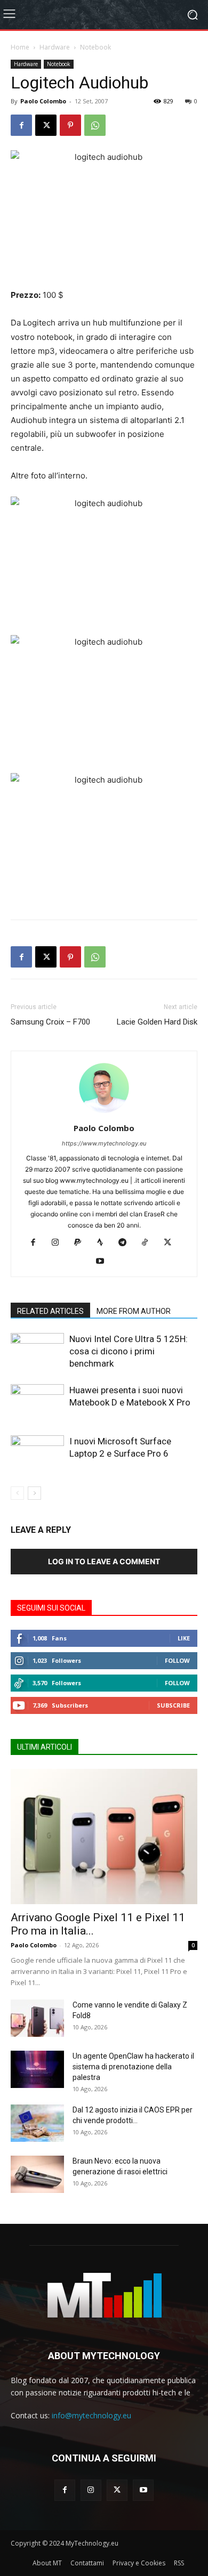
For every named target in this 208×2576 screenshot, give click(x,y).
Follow (177, 1660)
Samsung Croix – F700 (50, 1022)
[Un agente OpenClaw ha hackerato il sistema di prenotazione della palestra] (37, 2069)
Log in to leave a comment (104, 1561)
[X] (46, 125)
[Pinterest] (70, 125)
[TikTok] (149, 1243)
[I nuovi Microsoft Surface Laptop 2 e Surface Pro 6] (37, 1454)
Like (184, 1638)
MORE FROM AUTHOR (134, 1311)
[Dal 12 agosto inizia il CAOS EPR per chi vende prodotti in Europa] (37, 2123)
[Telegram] (127, 1243)
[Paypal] (82, 1243)
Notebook (95, 47)
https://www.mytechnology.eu (104, 1143)
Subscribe (173, 1705)
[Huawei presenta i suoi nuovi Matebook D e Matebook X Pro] (37, 1403)
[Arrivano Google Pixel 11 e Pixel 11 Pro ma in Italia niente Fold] (104, 1836)
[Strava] (104, 1243)
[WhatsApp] (95, 125)
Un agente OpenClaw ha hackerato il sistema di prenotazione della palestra (133, 2067)
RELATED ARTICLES (50, 1311)
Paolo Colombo (43, 101)
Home (20, 47)
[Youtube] (104, 1262)
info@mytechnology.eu (91, 2415)
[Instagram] (59, 1243)
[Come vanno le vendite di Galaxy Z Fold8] (37, 2018)
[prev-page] (17, 1493)
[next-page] (34, 1493)
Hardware (55, 47)
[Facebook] (21, 125)
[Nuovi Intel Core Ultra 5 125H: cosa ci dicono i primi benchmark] (37, 1351)
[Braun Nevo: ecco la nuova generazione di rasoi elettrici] (37, 2174)
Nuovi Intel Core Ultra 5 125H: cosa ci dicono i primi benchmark (129, 1351)
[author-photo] (104, 1113)
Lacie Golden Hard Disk (157, 1022)
